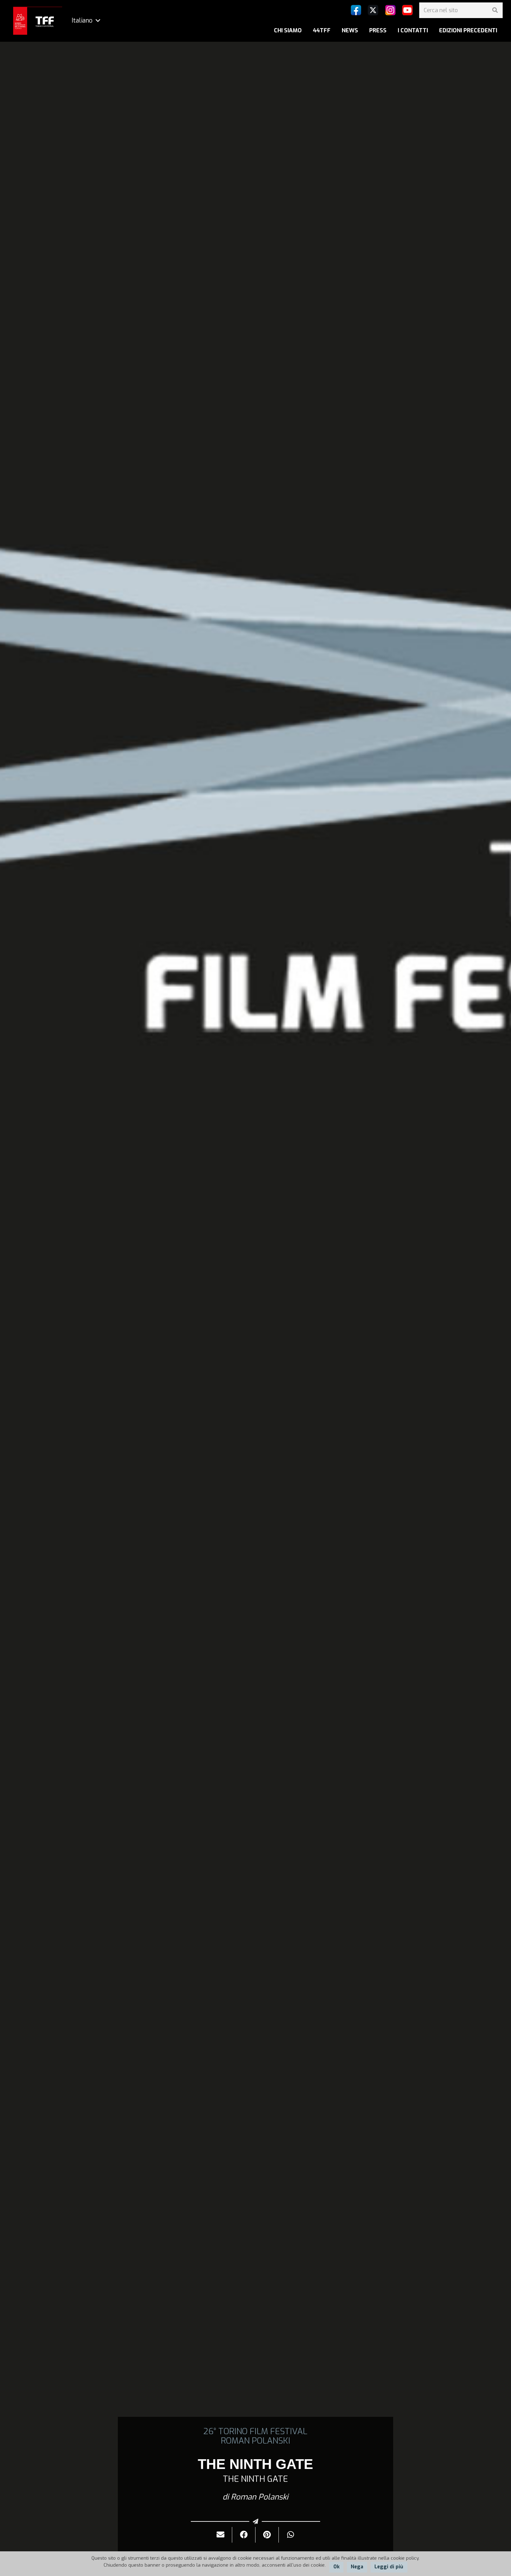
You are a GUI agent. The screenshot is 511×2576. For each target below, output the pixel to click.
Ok (336, 2567)
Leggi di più (389, 2567)
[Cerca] (495, 10)
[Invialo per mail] (221, 2535)
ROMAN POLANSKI (255, 2441)
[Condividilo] (244, 2535)
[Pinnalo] (267, 2535)
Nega (357, 2567)
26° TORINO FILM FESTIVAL (255, 2431)
